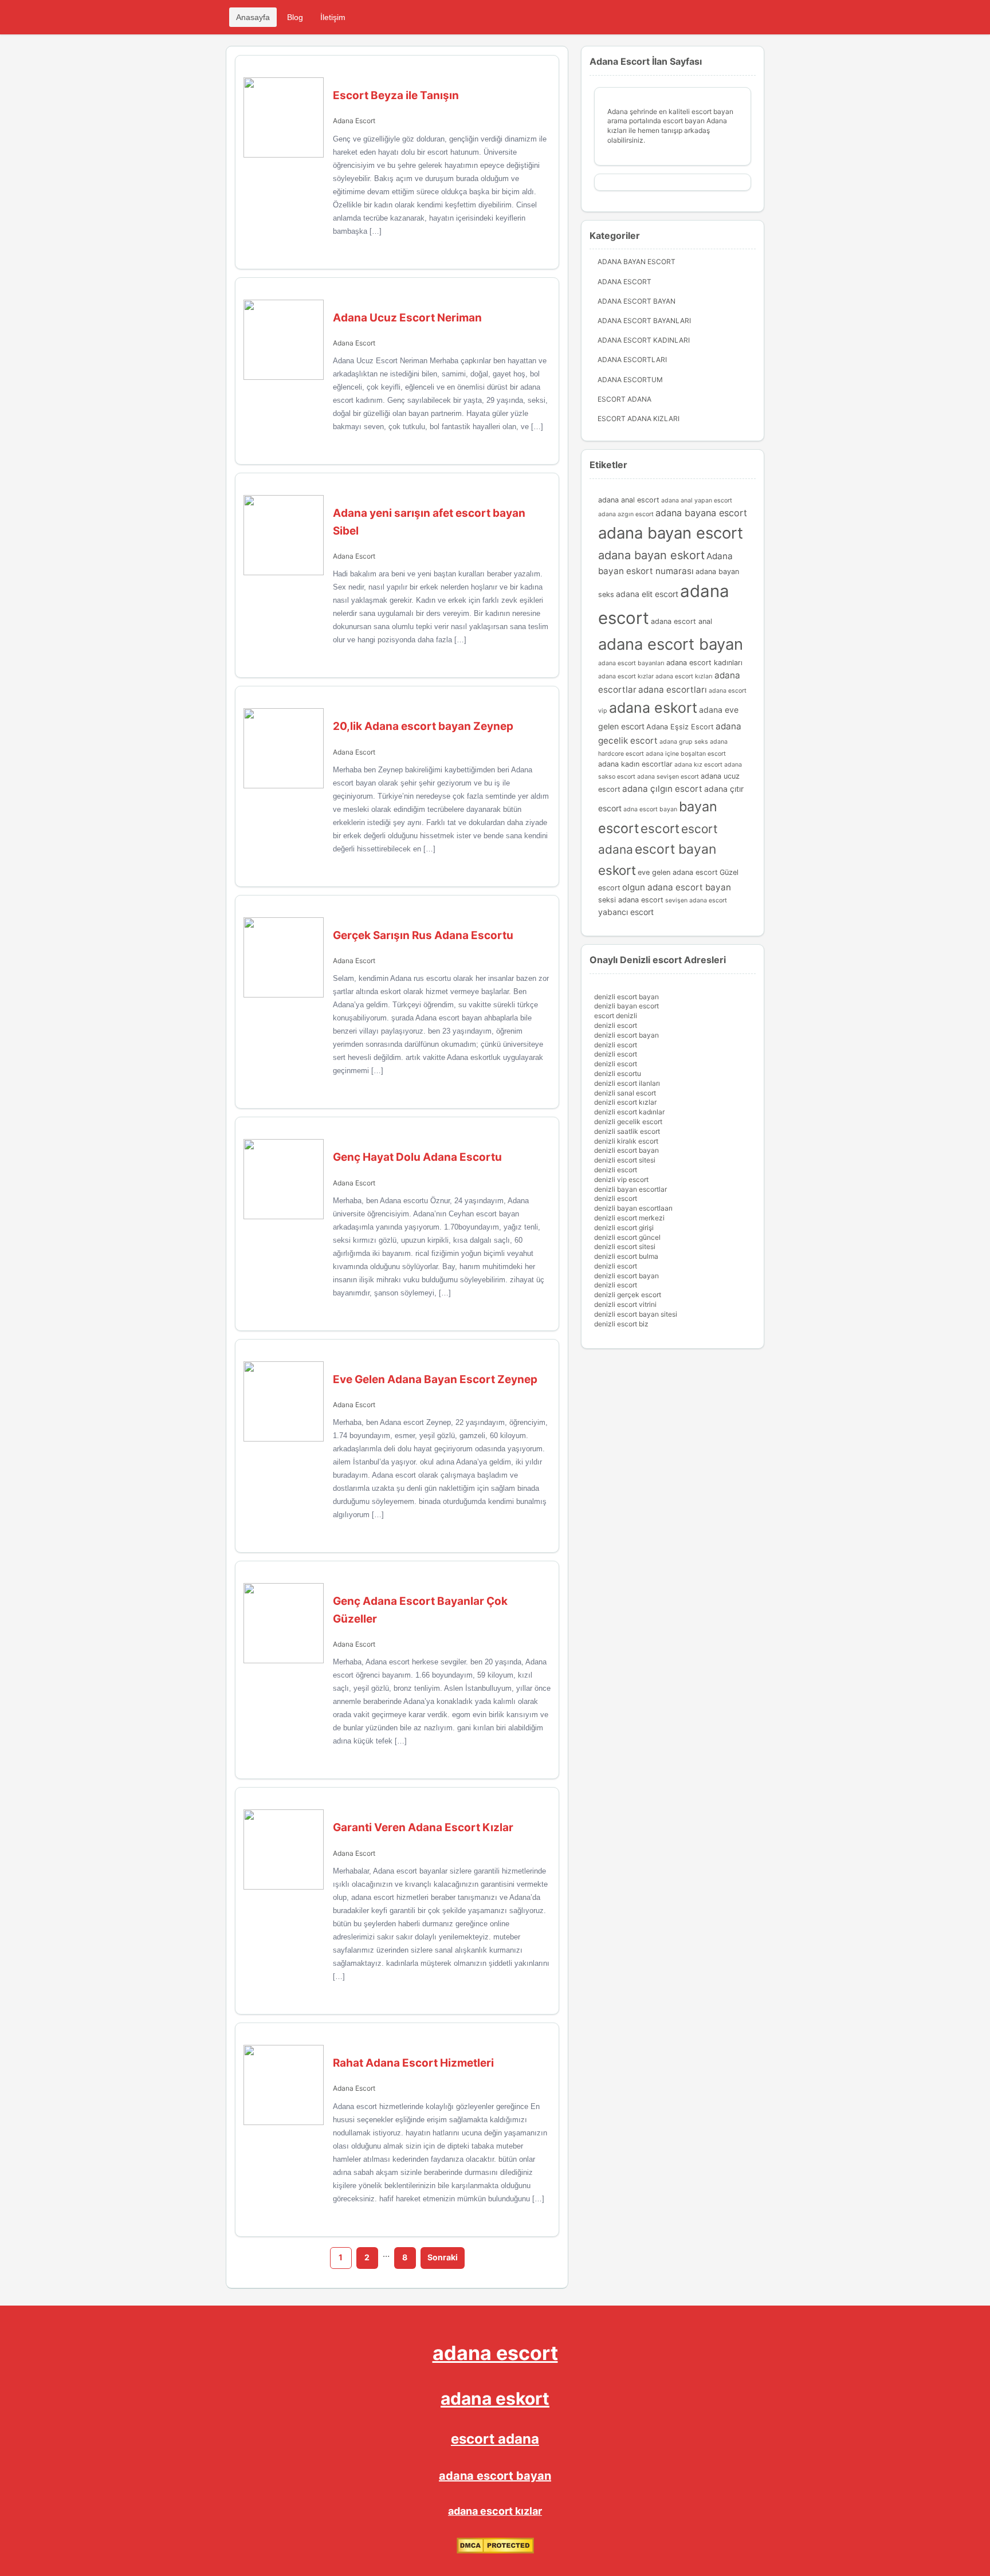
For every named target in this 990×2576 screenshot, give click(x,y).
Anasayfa (253, 17)
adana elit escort (647, 594)
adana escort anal (681, 621)
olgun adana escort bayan (677, 887)
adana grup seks (684, 742)
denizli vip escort (621, 1179)
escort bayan (675, 849)
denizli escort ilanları (627, 1083)
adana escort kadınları (704, 663)
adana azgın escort (626, 514)
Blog (295, 17)
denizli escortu (618, 1073)
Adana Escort (354, 121)
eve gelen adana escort (678, 872)
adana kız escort (698, 765)
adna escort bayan (650, 809)
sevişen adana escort (696, 900)
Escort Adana (624, 399)
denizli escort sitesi (625, 1160)
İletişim (333, 17)
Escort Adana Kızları (639, 419)
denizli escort (616, 1025)
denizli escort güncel (627, 1237)
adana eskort (653, 708)
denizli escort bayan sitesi (636, 1314)
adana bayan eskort (651, 555)
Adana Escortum (630, 380)
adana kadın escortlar (635, 764)
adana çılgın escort (662, 789)
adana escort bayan (671, 644)
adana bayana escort (701, 513)
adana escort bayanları (631, 663)
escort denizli (616, 1016)
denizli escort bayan (626, 997)
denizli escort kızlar (625, 1102)
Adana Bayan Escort (637, 262)
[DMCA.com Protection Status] (495, 2551)
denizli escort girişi (624, 1228)
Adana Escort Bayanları (644, 321)
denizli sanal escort (625, 1093)
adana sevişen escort (668, 777)
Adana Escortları (632, 360)
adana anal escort (629, 500)
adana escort (495, 2353)
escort (660, 828)
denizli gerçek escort (628, 1295)
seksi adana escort (631, 900)
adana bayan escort (671, 533)
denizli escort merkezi (629, 1218)
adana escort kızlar (626, 676)
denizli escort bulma (626, 1256)
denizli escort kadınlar (629, 1112)
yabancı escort (626, 912)
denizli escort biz (621, 1324)
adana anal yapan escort (697, 500)
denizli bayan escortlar (630, 1189)
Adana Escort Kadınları (644, 340)
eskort (617, 870)
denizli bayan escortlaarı (633, 1208)
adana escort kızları (684, 676)
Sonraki (443, 2257)
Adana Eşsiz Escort (680, 727)
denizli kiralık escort (626, 1141)
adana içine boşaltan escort (686, 754)
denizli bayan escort (626, 1006)
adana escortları (673, 690)
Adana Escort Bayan (637, 301)
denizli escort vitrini (625, 1304)
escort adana (495, 2439)
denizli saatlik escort (627, 1131)
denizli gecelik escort (628, 1122)
